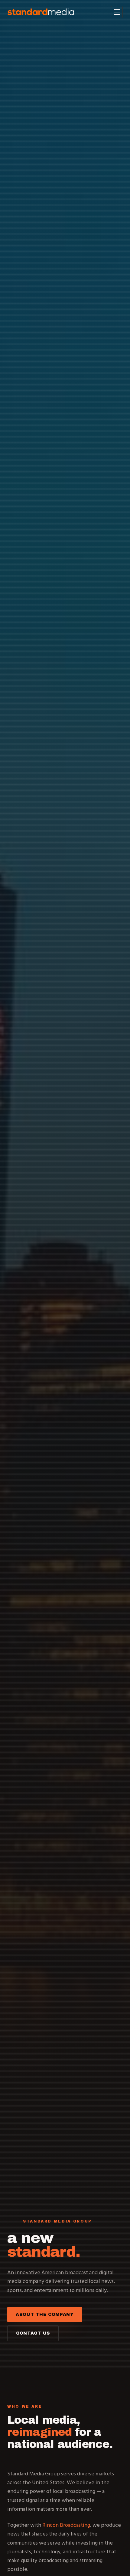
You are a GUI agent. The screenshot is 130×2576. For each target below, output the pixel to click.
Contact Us (33, 2333)
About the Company (45, 2315)
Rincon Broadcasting (66, 2525)
